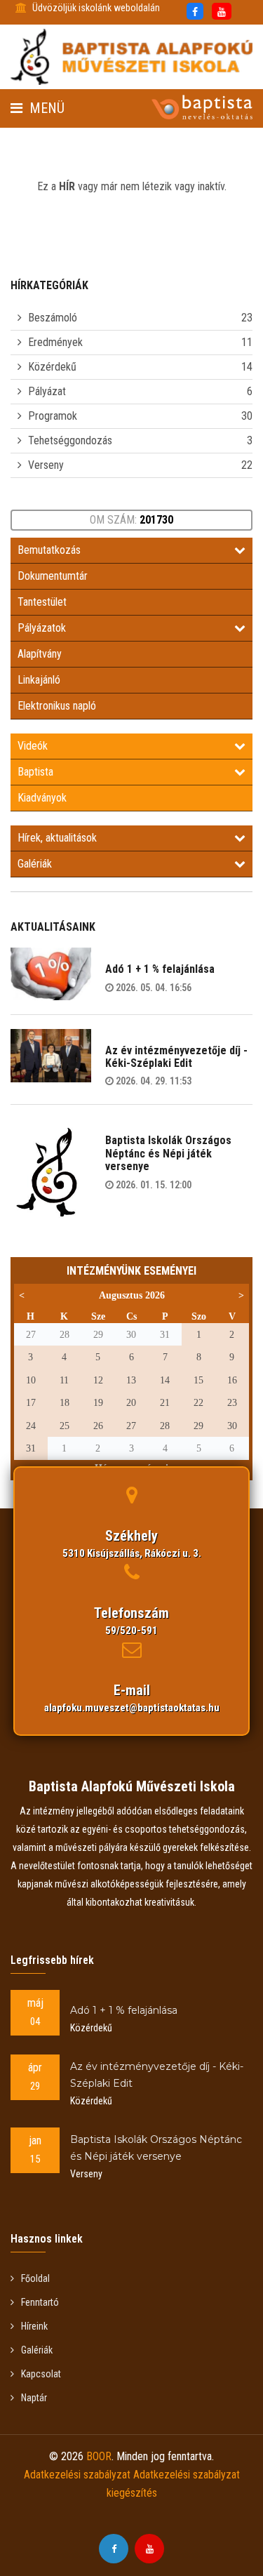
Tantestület (42, 602)
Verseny (46, 465)
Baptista (35, 772)
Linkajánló (39, 680)
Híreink (34, 2326)
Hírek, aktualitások (57, 838)
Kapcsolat (41, 2374)
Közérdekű (52, 367)
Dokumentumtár (53, 576)
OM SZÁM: (131, 520)
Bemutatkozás (49, 550)
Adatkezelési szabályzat (77, 2475)
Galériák (35, 864)
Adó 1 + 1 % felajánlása (160, 969)
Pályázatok (42, 628)
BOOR (99, 2456)
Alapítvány (40, 654)
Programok (53, 416)
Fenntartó (40, 2302)
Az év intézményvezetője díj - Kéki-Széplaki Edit (176, 1057)
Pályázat (47, 391)
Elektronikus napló (57, 706)
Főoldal (35, 2278)
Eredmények (55, 342)
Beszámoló (53, 318)
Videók (33, 746)
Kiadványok (42, 798)
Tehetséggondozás (70, 440)
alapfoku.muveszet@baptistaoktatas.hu (132, 1708)
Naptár (34, 2398)
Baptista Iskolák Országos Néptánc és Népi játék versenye (168, 1153)
